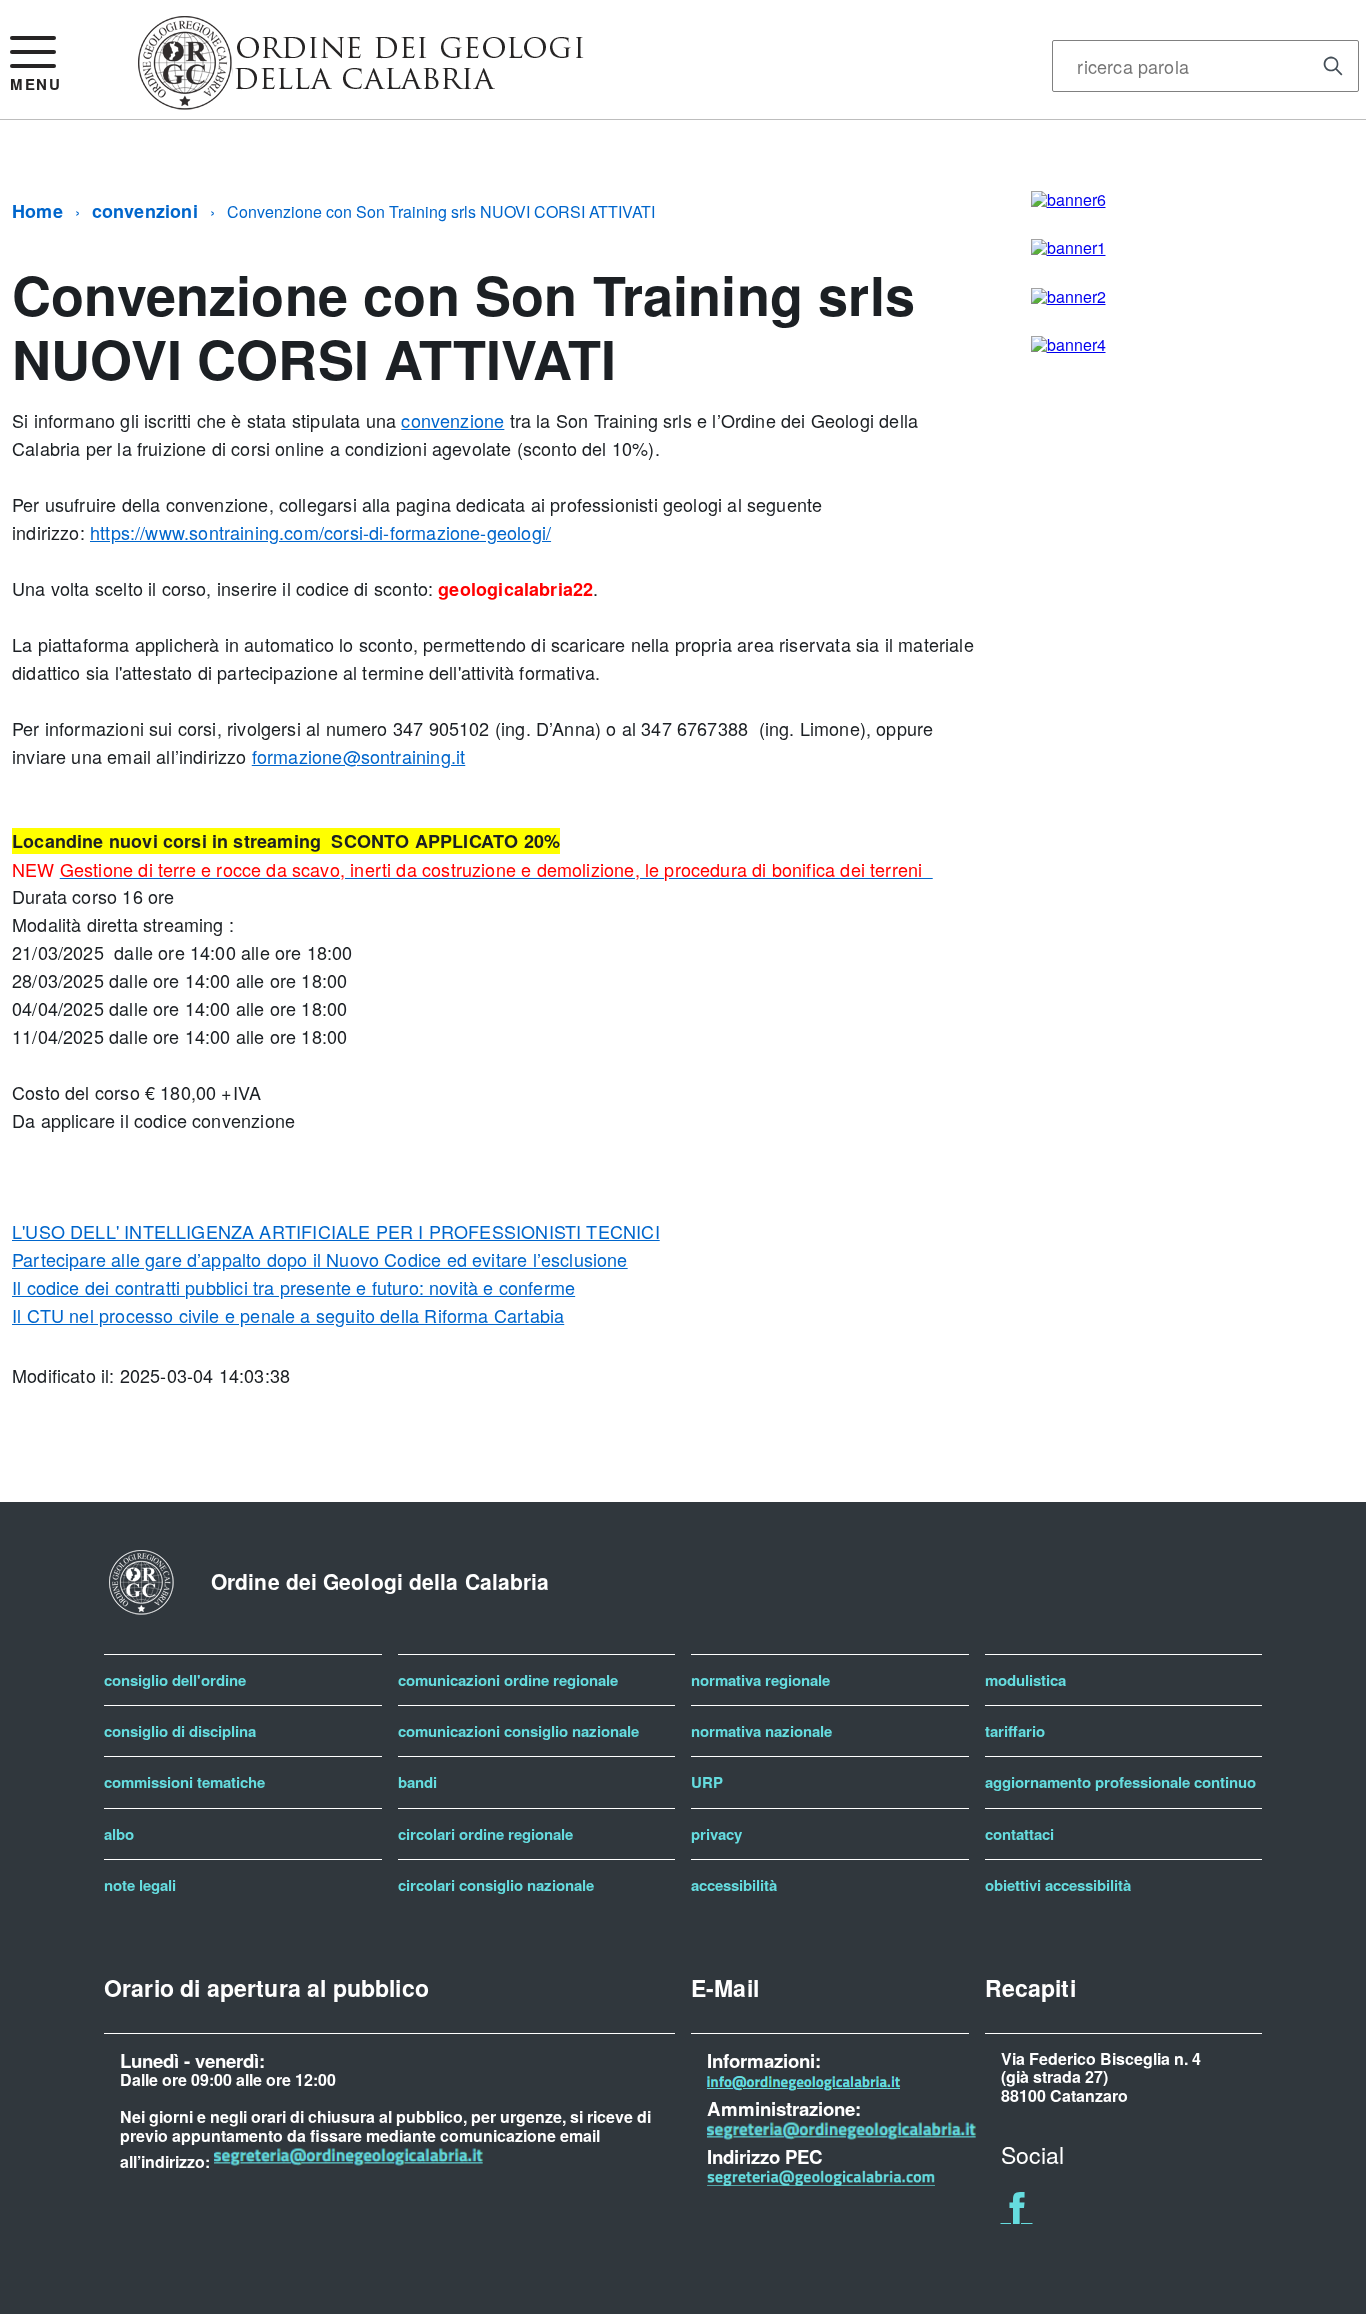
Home (37, 211)
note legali (140, 1885)
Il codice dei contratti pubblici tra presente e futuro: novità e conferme (293, 1287)
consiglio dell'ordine (175, 1680)
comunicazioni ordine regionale (508, 1680)
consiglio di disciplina (180, 1731)
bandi (417, 1782)
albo (119, 1834)
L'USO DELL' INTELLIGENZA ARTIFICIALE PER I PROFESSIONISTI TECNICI (336, 1231)
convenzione (452, 420)
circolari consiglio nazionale (496, 1885)
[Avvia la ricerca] (1333, 66)
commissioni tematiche (184, 1782)
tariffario (1015, 1731)
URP (707, 1782)
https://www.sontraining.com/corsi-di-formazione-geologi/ (320, 532)
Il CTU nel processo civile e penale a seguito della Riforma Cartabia (288, 1315)
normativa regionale (760, 1680)
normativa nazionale (761, 1731)
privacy (716, 1834)
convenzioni (145, 211)
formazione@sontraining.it (359, 756)
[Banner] (361, 102)
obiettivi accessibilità (1058, 1885)
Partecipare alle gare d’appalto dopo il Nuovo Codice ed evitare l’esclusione (320, 1259)
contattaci (1019, 1834)
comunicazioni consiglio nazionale (518, 1731)
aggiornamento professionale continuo (1120, 1782)
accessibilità (734, 1885)
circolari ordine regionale (485, 1834)
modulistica (1025, 1680)
